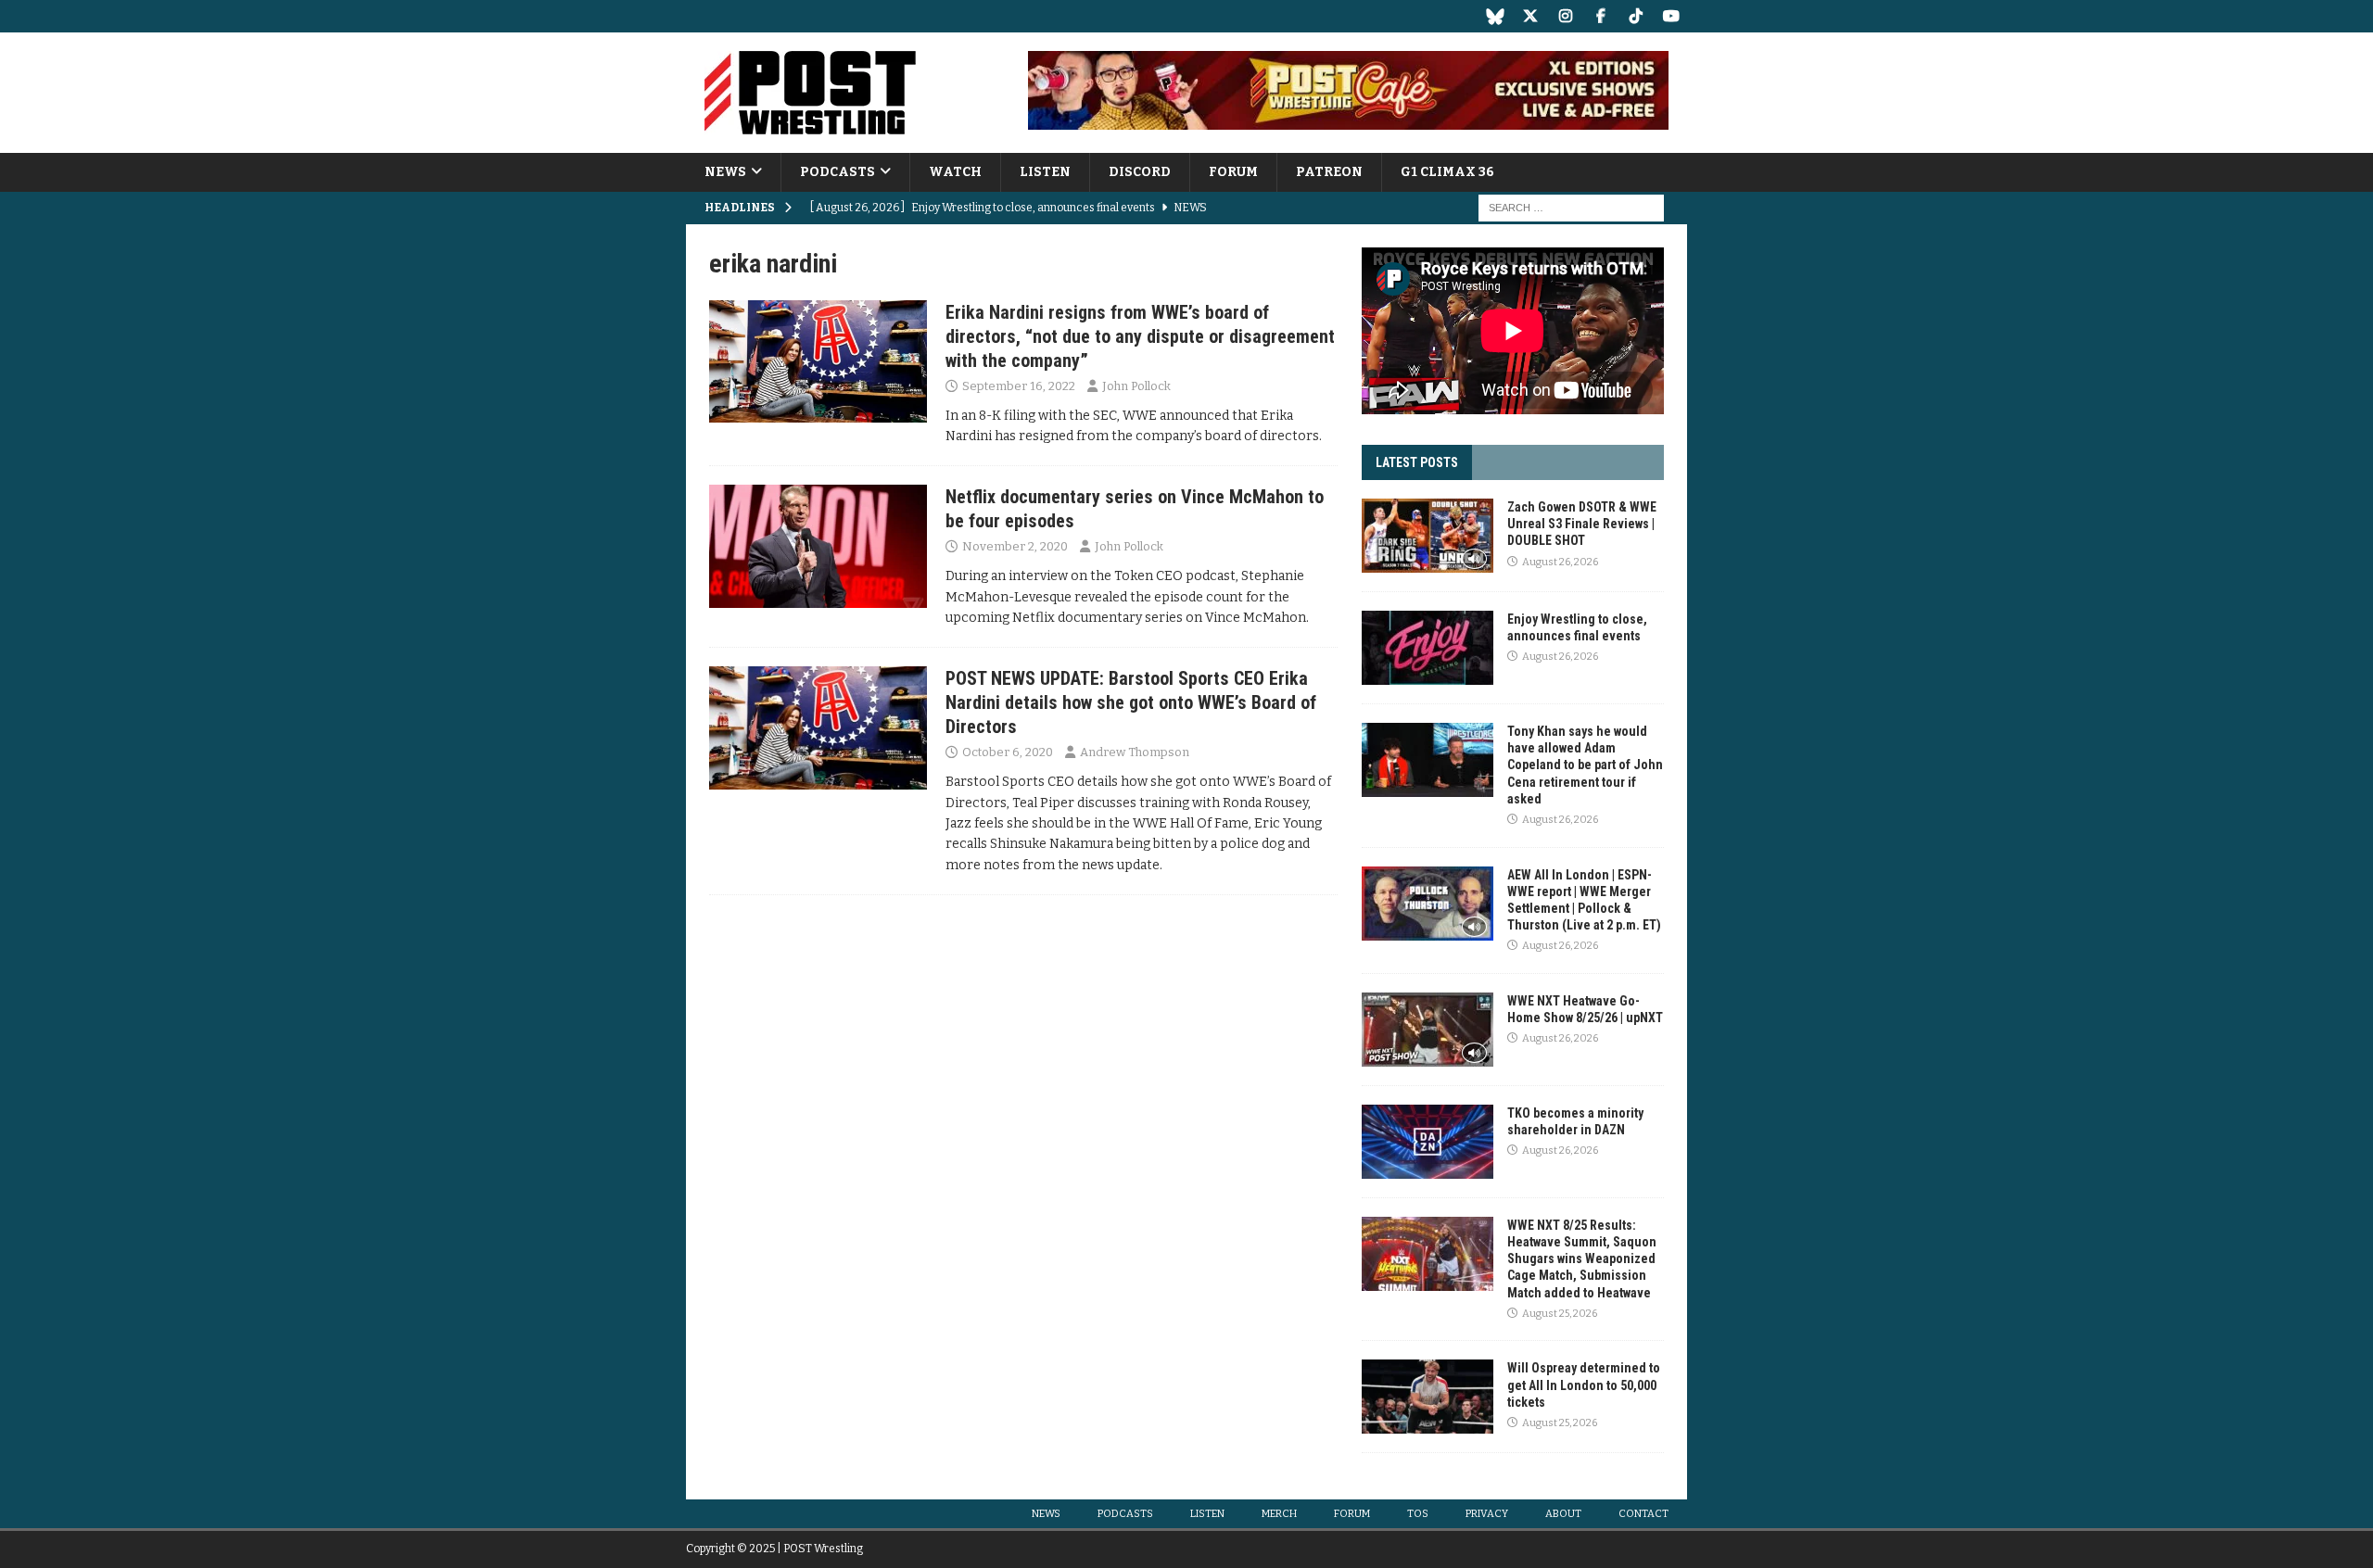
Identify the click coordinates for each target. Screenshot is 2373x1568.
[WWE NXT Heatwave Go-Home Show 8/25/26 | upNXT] (1428, 1030)
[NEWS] (818, 361)
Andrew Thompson (1135, 752)
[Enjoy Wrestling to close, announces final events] (1428, 648)
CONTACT (1643, 1514)
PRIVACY (1487, 1514)
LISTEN (1045, 172)
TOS (1418, 1514)
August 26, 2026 (1560, 562)
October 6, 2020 (1008, 752)
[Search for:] (1571, 208)
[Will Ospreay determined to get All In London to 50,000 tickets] (1428, 1397)
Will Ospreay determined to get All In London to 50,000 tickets (1584, 1385)
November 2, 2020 (1015, 546)
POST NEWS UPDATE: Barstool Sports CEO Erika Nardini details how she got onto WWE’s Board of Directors (1131, 702)
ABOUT (1563, 1514)
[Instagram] (1565, 16)
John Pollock (1136, 386)
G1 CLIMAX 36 (1447, 172)
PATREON (1329, 172)
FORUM (1233, 172)
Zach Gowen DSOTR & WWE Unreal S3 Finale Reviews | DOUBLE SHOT (1582, 524)
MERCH (1279, 1514)
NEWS (725, 172)
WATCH (955, 172)
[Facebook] (1600, 16)
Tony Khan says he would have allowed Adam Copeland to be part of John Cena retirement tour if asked (1585, 765)
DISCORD (1140, 172)
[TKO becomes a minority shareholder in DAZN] (1428, 1142)
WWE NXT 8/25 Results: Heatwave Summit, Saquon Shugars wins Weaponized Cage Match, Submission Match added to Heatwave (1582, 1259)
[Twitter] (1530, 16)
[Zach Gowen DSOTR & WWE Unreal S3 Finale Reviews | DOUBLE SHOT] (1428, 536)
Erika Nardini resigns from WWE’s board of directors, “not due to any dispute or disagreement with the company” (1140, 336)
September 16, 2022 (1019, 386)
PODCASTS (838, 172)
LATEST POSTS (1417, 462)
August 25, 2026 (1560, 1314)
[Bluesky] (1495, 16)
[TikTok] (1636, 16)
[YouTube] (1671, 16)
